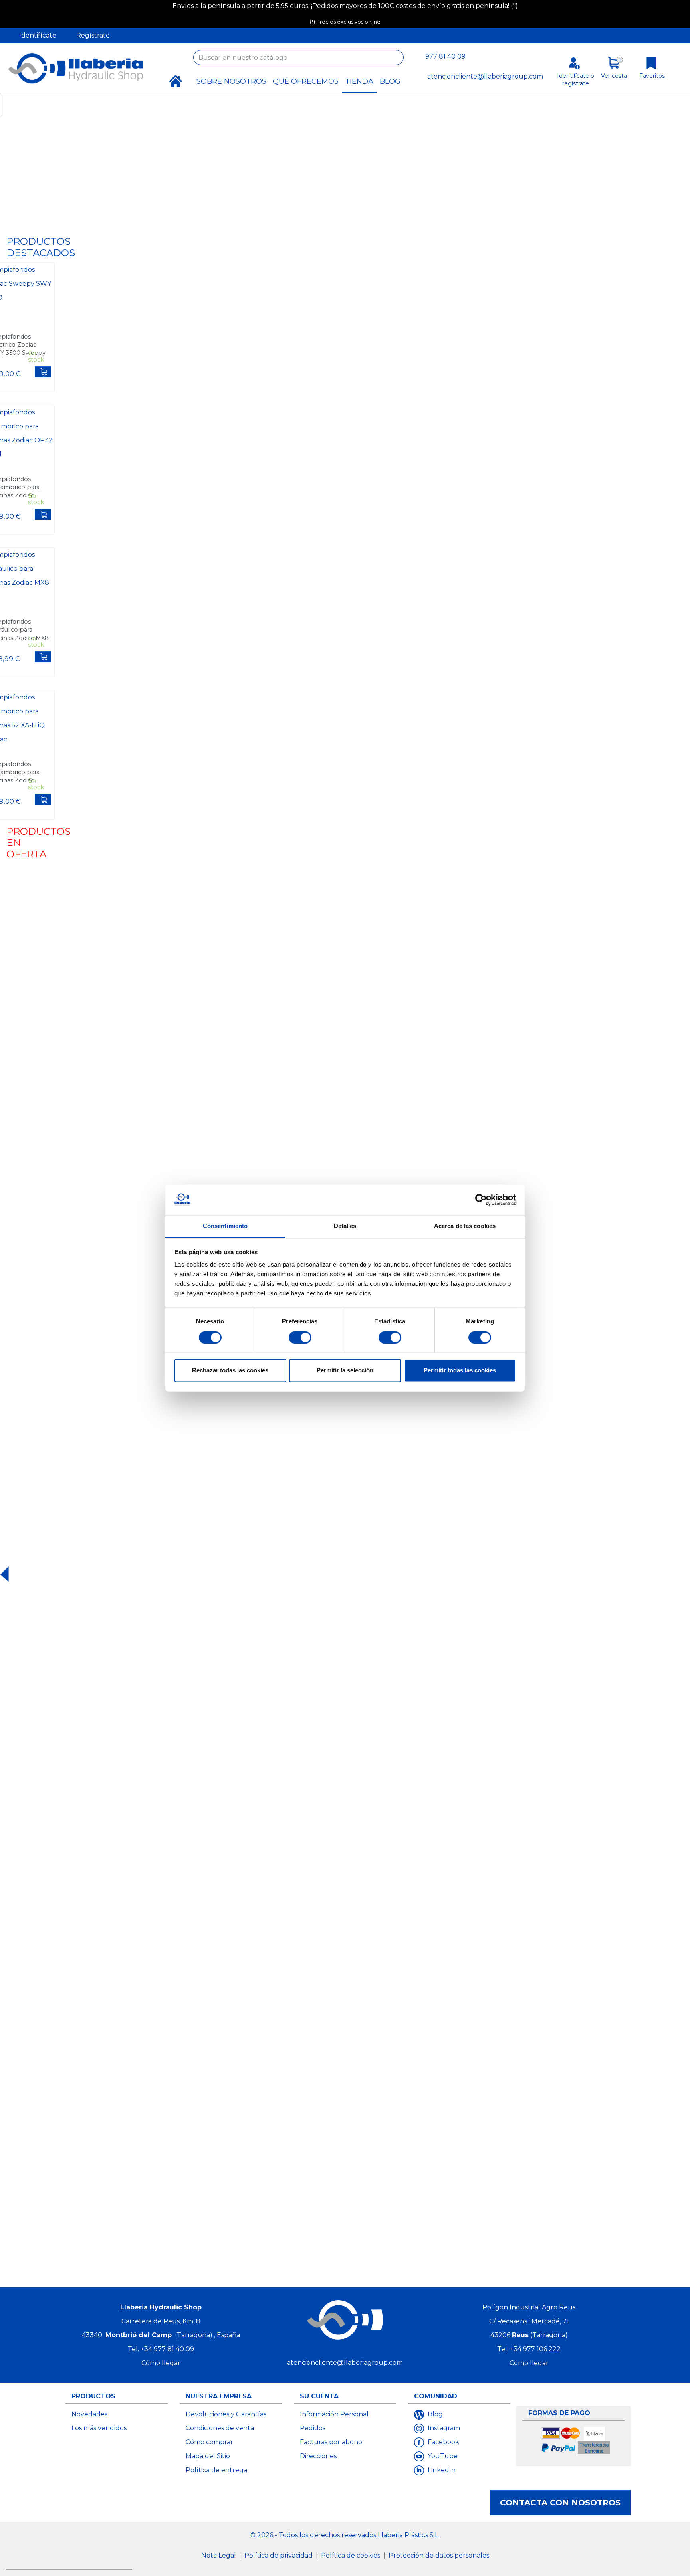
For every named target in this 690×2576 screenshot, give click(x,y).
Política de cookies (351, 2555)
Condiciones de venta (220, 2428)
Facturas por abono (331, 2442)
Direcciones (318, 2456)
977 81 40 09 (445, 56)
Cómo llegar (161, 2363)
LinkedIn (441, 2470)
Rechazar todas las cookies (230, 1371)
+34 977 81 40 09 (167, 2349)
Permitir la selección (345, 1371)
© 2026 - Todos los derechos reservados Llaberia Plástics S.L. (345, 2535)
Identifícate (38, 35)
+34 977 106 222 (535, 2349)
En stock (36, 356)
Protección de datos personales (439, 2555)
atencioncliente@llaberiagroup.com (485, 76)
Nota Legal (219, 2555)
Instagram (443, 2428)
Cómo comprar (209, 2442)
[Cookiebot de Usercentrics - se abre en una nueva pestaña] (481, 1200)
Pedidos (313, 2428)
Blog (434, 2414)
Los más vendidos (99, 2428)
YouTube (442, 2456)
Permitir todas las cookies (460, 1371)
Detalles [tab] (345, 1226)
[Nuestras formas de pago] (576, 2442)
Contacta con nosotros (560, 2503)
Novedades (89, 2414)
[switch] (300, 1337)
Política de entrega (216, 2470)
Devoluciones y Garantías (226, 2414)
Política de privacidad (279, 2555)
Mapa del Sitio (208, 2456)
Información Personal (334, 2414)
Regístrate (93, 35)
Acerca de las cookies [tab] (465, 1226)
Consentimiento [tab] (225, 1226)
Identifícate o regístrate (576, 80)
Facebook (443, 2442)
